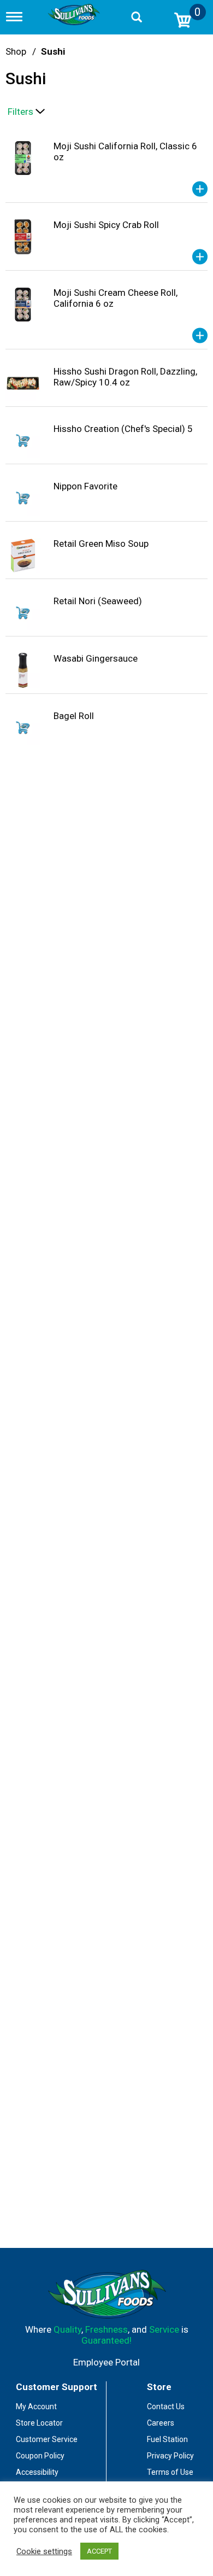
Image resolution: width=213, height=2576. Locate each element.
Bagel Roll (74, 716)
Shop (16, 51)
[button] (200, 189)
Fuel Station (167, 2439)
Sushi (53, 51)
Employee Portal (106, 2362)
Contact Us (166, 2406)
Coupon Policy (40, 2456)
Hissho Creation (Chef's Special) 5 (123, 429)
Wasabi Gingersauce (96, 658)
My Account (36, 2406)
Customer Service (47, 2439)
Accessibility (37, 2472)
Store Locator (39, 2423)
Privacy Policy (170, 2456)
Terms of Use (170, 2472)
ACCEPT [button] (99, 2551)
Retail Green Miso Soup (101, 544)
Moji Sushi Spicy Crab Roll (106, 225)
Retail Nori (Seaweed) (98, 601)
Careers (161, 2423)
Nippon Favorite (85, 486)
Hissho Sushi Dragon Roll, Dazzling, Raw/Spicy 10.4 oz (125, 377)
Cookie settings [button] (44, 2551)
